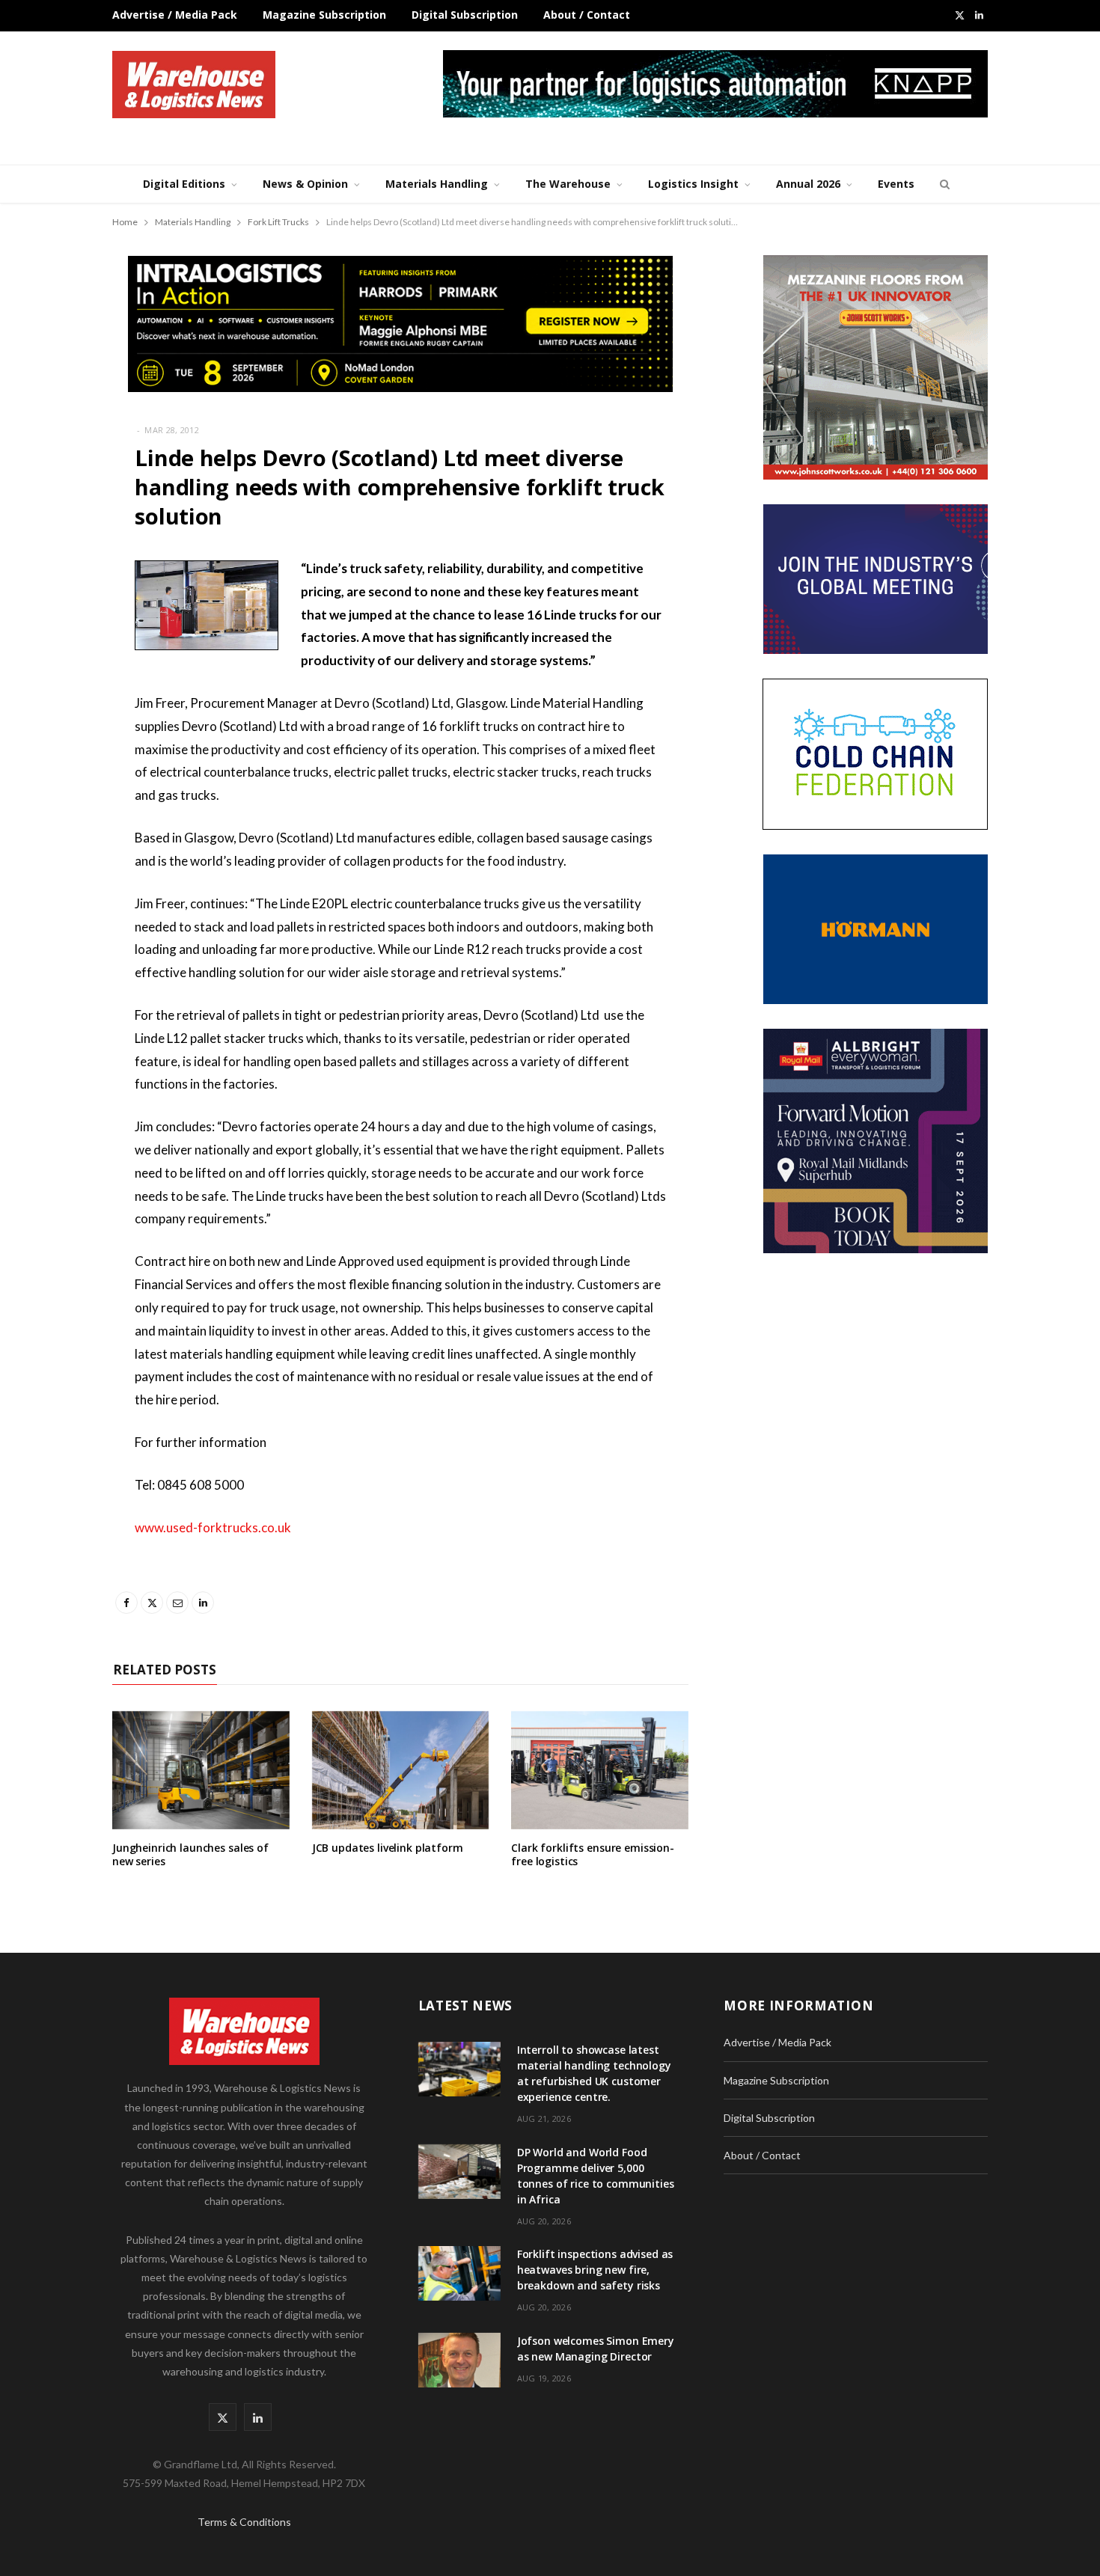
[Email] (57, 690)
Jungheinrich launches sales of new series (190, 1855)
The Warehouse (568, 184)
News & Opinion (305, 184)
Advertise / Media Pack (175, 15)
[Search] (943, 184)
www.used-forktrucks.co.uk (213, 1527)
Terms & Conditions (244, 2522)
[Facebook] (57, 614)
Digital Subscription (465, 15)
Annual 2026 (808, 184)
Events (896, 184)
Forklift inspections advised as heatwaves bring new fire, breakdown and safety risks (595, 2270)
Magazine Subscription (324, 15)
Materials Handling (437, 184)
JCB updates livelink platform (388, 1848)
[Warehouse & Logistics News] (194, 85)
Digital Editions (184, 184)
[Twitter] (57, 652)
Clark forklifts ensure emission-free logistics (593, 1855)
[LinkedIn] (57, 728)
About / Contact (587, 15)
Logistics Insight (693, 184)
